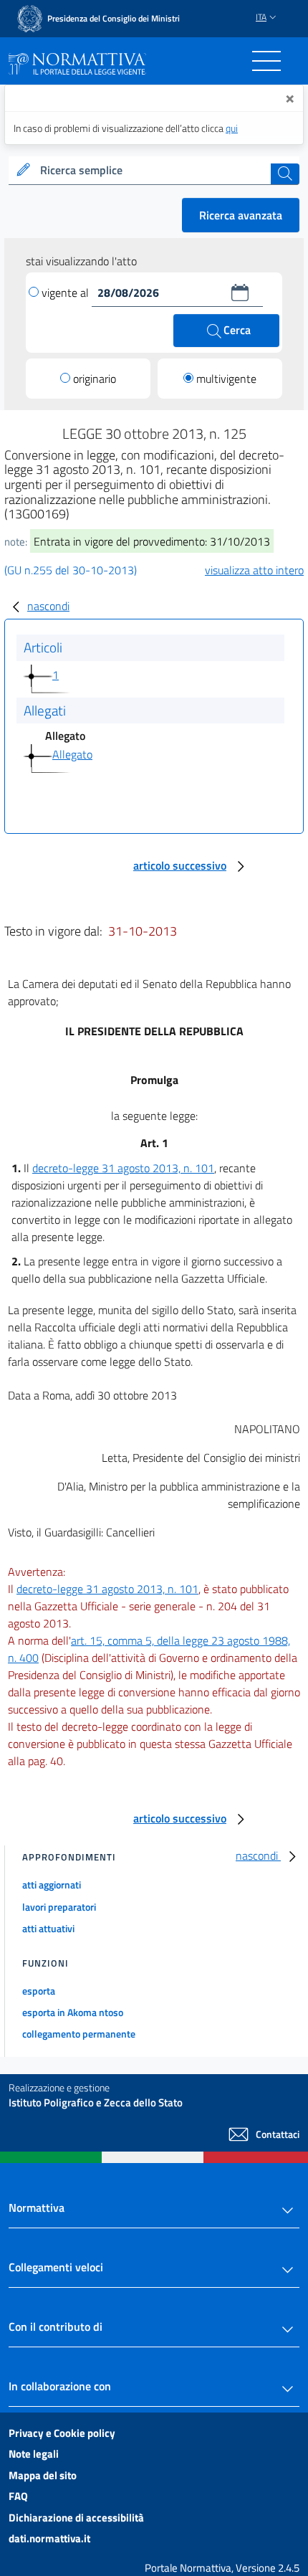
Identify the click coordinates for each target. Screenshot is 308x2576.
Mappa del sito (43, 2475)
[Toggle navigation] (266, 61)
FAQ (18, 2496)
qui (232, 128)
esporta (39, 1991)
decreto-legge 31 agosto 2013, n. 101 (123, 1168)
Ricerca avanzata (241, 215)
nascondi (48, 606)
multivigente (226, 379)
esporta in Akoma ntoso (73, 2012)
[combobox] (154, 171)
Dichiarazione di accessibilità (76, 2518)
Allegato (72, 754)
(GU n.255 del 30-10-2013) (71, 570)
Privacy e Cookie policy (62, 2433)
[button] (240, 293)
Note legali (34, 2454)
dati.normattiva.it (49, 2538)
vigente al (67, 293)
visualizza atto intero (254, 570)
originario (95, 379)
